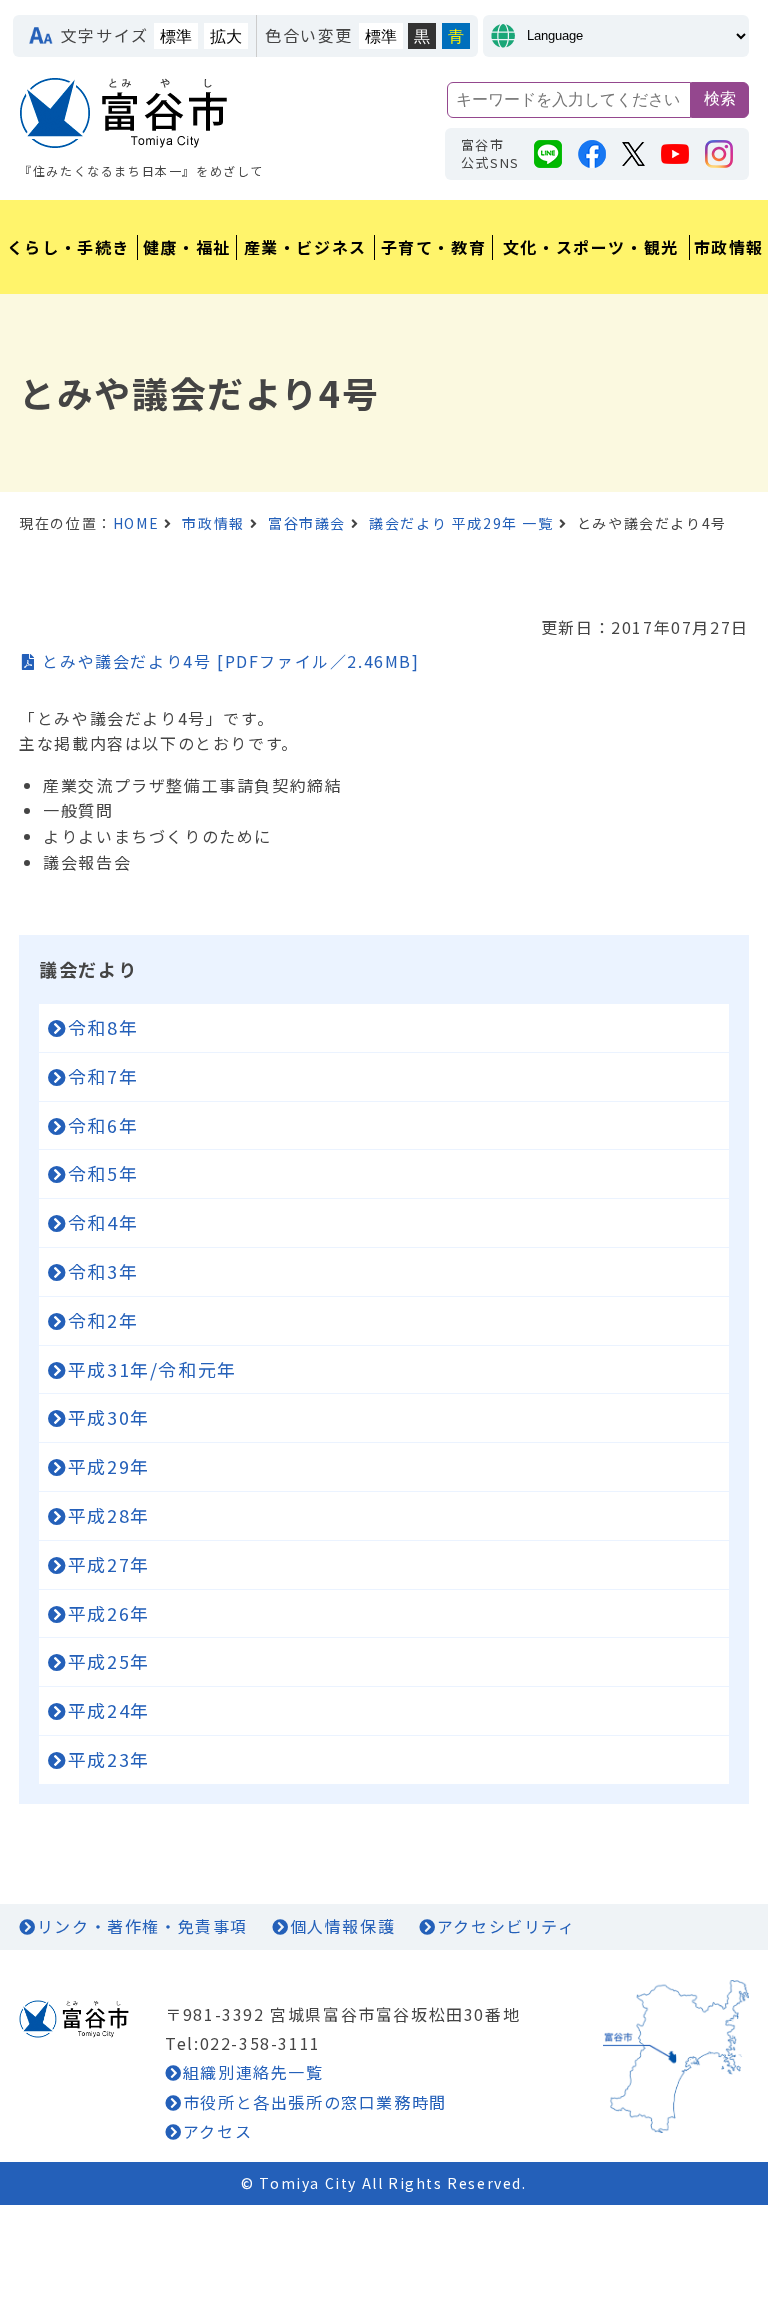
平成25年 (109, 1661)
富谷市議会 (307, 523)
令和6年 (103, 1125)
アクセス (217, 2131)
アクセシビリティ (506, 1926)
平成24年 (109, 1710)
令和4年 (103, 1222)
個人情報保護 (342, 1926)
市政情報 (213, 523)
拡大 (226, 36)
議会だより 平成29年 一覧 (461, 523)
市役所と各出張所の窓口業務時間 (315, 2102)
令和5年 (103, 1173)
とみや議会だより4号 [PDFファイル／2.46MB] (230, 661)
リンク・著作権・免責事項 (142, 1926)
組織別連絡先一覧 (253, 2072)
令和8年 (103, 1027)
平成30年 (109, 1417)
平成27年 (109, 1564)
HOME (136, 523)
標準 (176, 36)
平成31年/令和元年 (152, 1369)
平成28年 (109, 1515)
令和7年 (103, 1076)
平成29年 (109, 1466)
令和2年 (103, 1320)
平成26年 (109, 1613)
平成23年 (109, 1759)
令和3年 (103, 1271)
